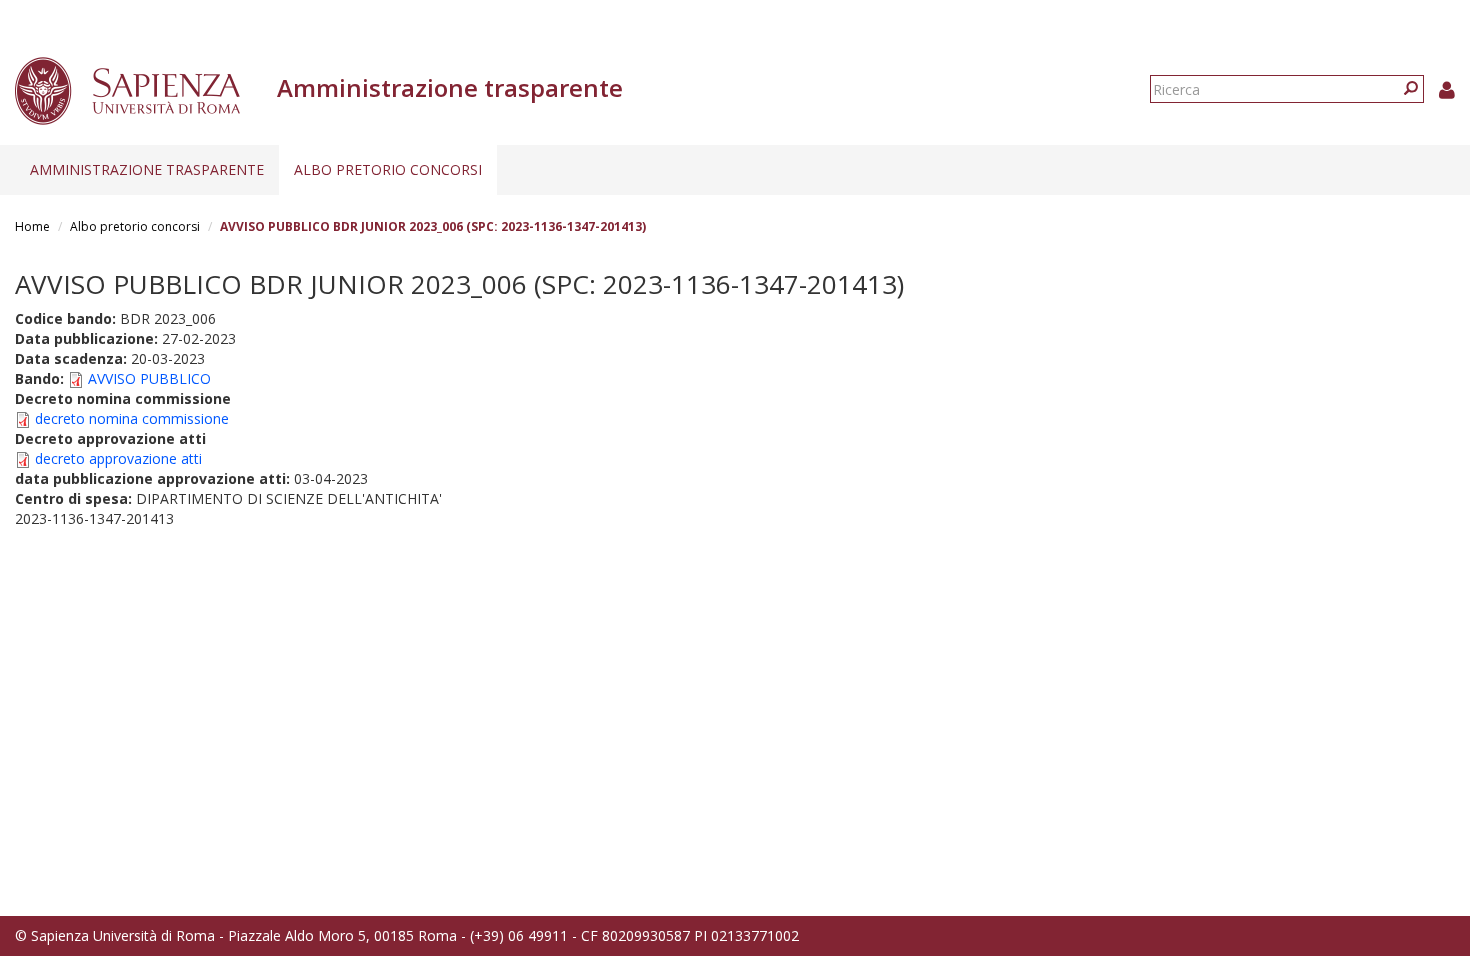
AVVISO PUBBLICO (149, 378)
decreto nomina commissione (132, 418)
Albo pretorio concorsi (388, 169)
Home (32, 226)
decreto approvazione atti (118, 458)
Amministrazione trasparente (147, 169)
